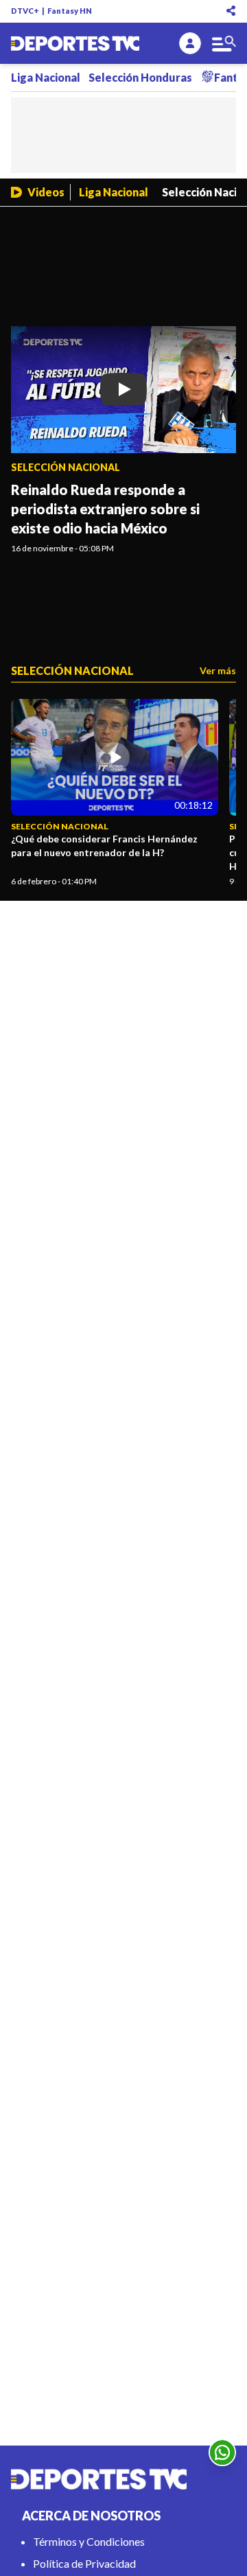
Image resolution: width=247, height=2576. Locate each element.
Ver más (218, 670)
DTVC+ (25, 11)
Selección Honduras (140, 77)
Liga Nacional (46, 77)
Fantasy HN (70, 11)
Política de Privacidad (84, 2563)
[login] (190, 43)
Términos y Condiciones (89, 2541)
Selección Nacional (66, 467)
